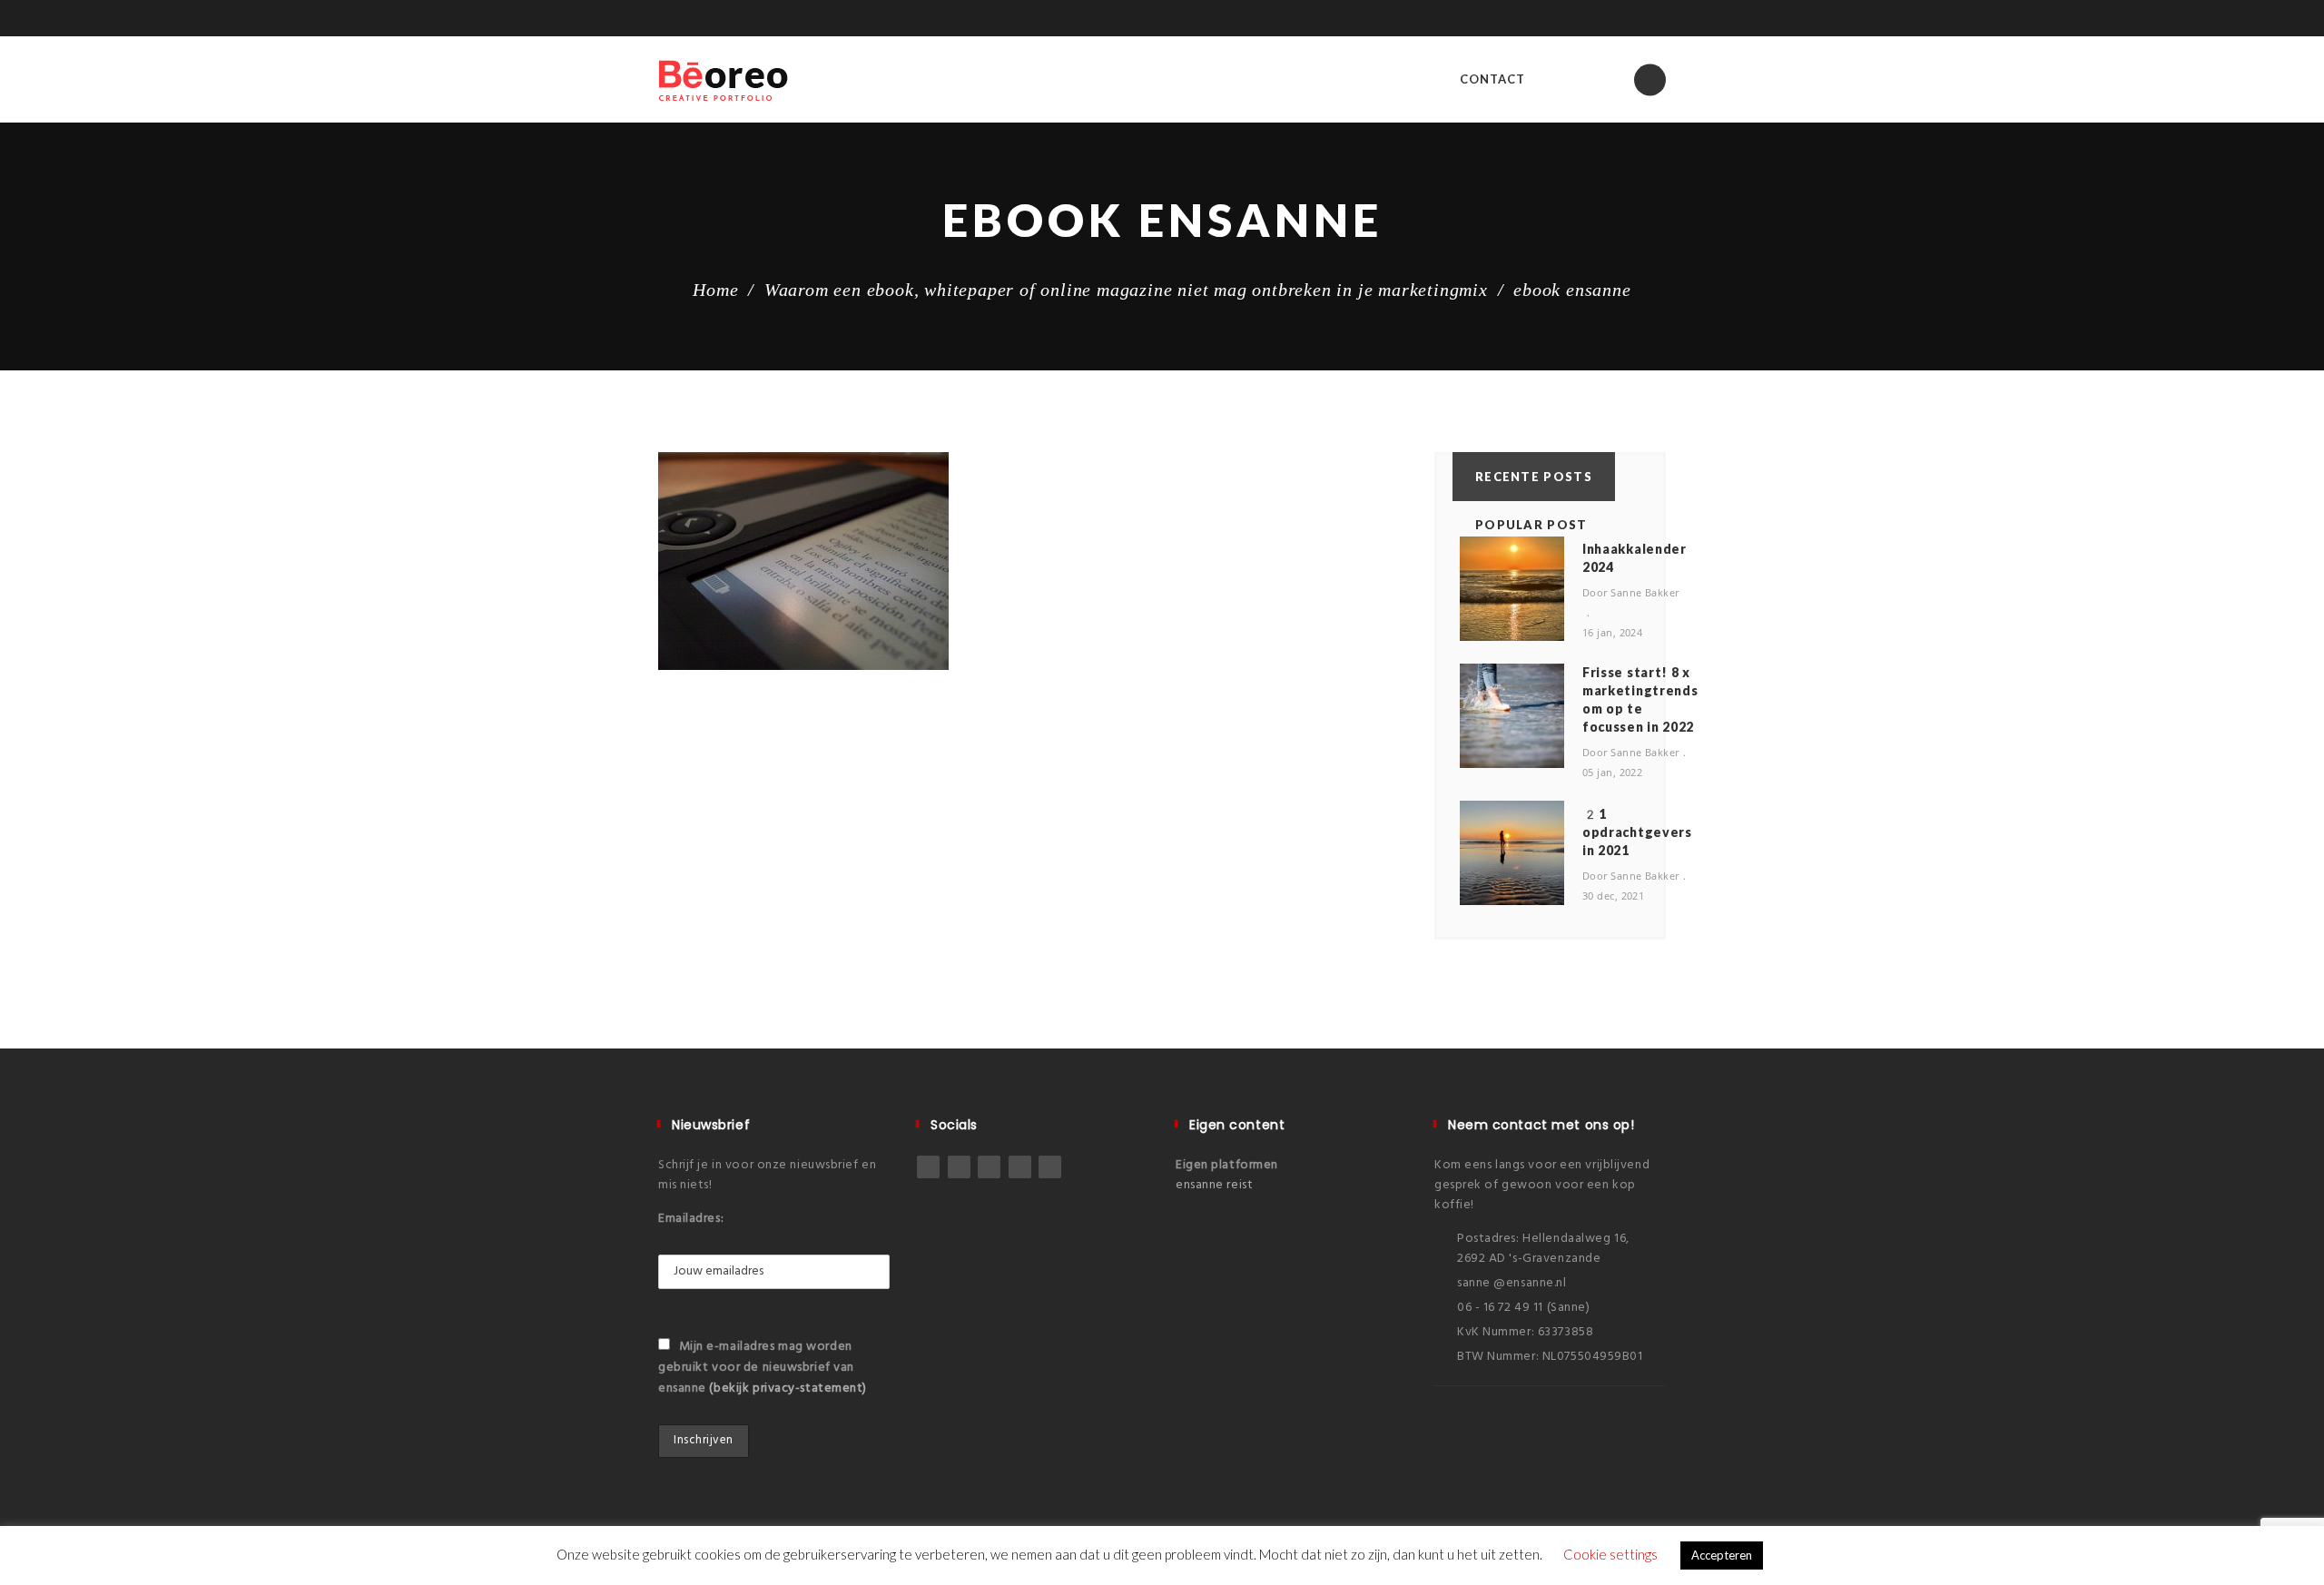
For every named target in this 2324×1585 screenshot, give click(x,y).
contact (1492, 79)
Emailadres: (691, 1219)
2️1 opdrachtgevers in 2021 (1637, 832)
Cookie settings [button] (1610, 1554)
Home (715, 290)
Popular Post (1531, 525)
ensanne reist (1214, 1185)
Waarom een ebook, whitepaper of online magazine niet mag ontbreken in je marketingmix (1126, 290)
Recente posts (1534, 477)
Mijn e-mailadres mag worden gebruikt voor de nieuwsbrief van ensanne (763, 1368)
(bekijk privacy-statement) (788, 1388)
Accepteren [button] (1722, 1555)
